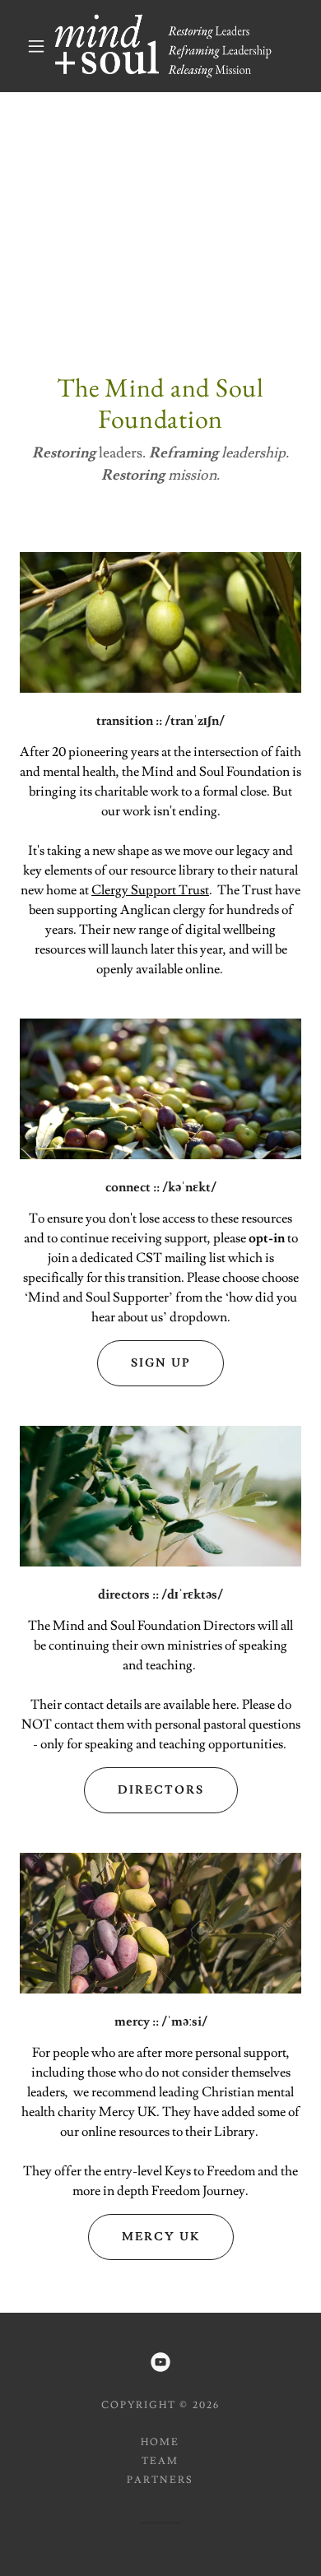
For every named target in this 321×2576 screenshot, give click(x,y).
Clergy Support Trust (150, 890)
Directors (161, 1790)
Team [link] (160, 2461)
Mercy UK (161, 2237)
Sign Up (160, 1363)
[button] (36, 46)
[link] (163, 46)
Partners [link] (160, 2480)
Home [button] (160, 2442)
